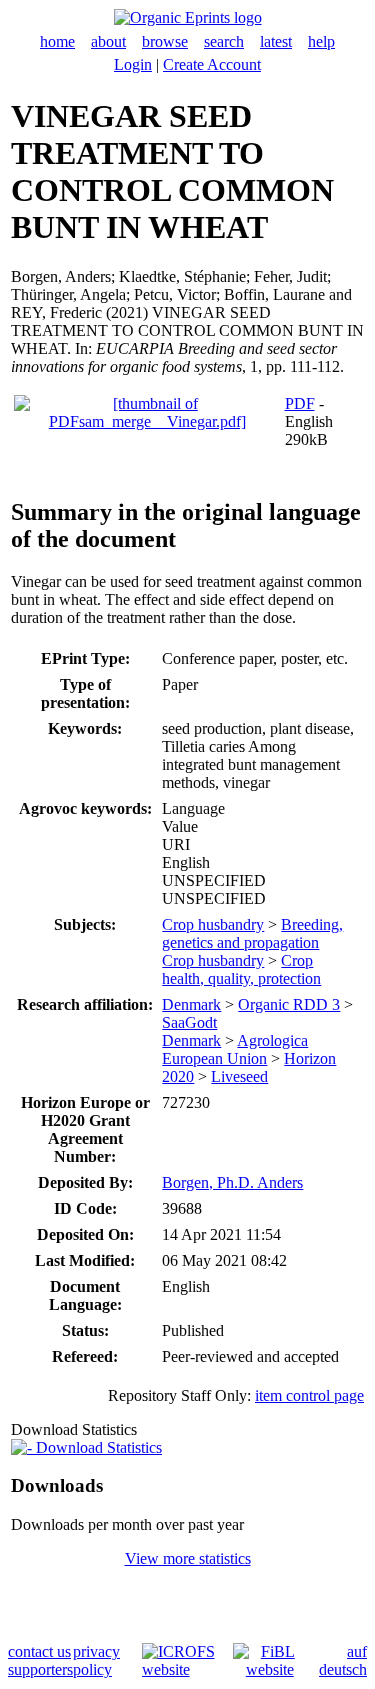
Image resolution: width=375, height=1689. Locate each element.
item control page (309, 1395)
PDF (300, 403)
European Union (214, 1058)
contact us (39, 1651)
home (57, 41)
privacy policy (96, 1660)
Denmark (191, 1004)
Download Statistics (97, 1447)
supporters (40, 1669)
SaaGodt (189, 1022)
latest (276, 41)
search (224, 41)
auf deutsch (343, 1660)
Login (133, 64)
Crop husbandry (213, 924)
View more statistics (188, 1558)
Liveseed (239, 1076)
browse (165, 41)
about (108, 41)
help (321, 41)
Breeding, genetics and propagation (252, 933)
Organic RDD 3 (289, 1004)
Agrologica (272, 1040)
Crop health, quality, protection (241, 969)
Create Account (212, 64)
